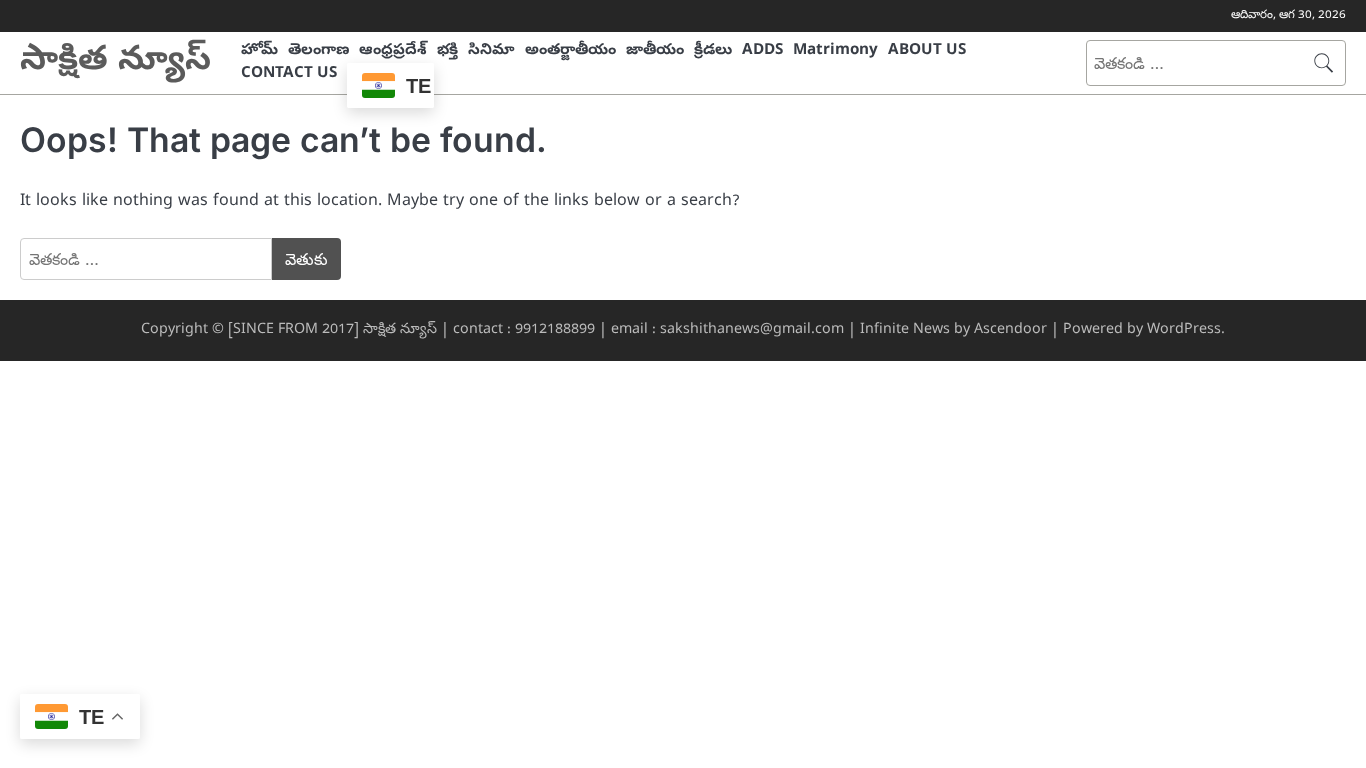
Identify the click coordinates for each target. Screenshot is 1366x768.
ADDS (762, 51)
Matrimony (835, 51)
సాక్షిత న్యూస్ (115, 62)
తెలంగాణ (318, 51)
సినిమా (491, 51)
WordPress (1184, 330)
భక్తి (447, 51)
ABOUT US (927, 51)
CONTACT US (289, 74)
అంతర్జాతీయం (570, 51)
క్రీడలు (713, 51)
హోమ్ (259, 51)
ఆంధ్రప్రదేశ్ (393, 51)
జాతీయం (655, 51)
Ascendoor (1010, 330)
